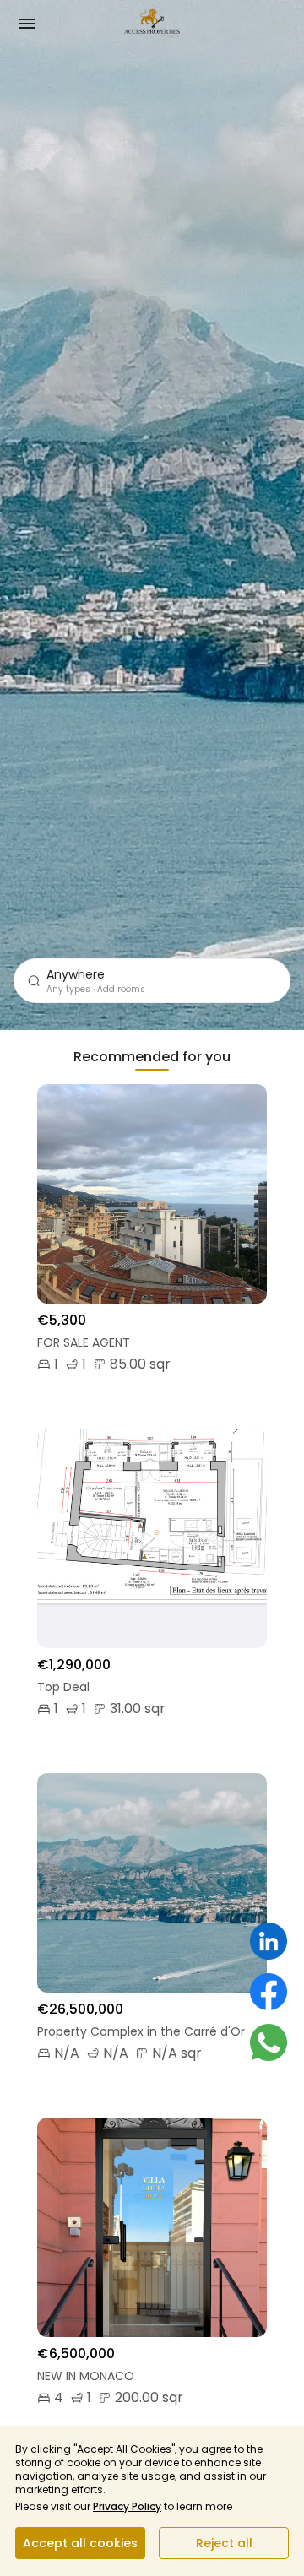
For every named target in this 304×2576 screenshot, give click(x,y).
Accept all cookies (80, 2543)
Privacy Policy (127, 2506)
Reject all (224, 2543)
